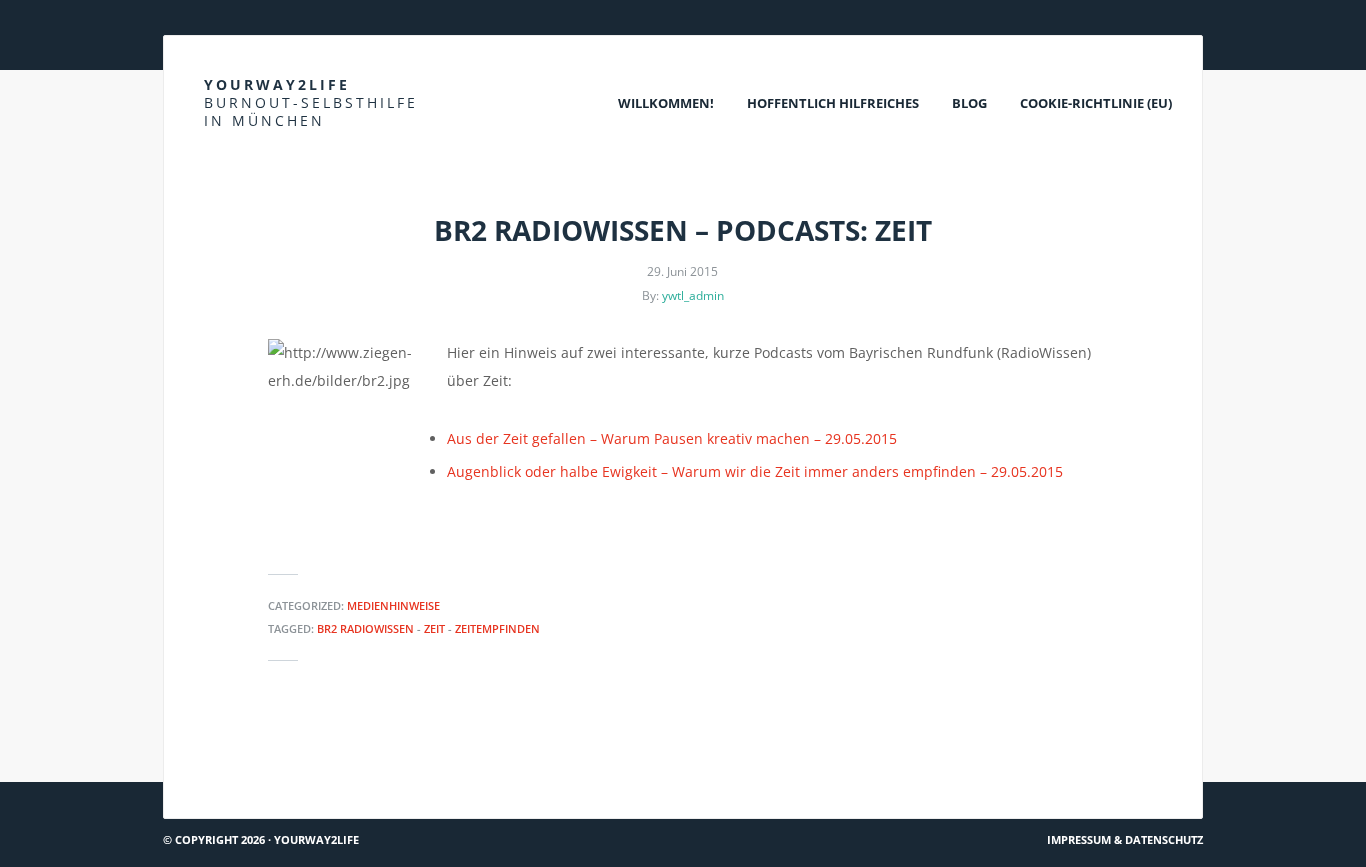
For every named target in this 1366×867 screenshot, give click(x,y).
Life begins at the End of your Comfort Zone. (1036, 745)
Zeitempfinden (497, 628)
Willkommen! (666, 103)
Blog (969, 103)
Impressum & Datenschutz (1125, 839)
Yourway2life (311, 102)
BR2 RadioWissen (365, 628)
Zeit (434, 628)
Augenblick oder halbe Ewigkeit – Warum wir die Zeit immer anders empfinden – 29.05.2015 (755, 471)
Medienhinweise (393, 605)
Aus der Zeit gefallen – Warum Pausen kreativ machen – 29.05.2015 (672, 438)
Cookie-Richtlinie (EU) (1096, 103)
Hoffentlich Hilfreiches (833, 103)
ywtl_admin (693, 295)
